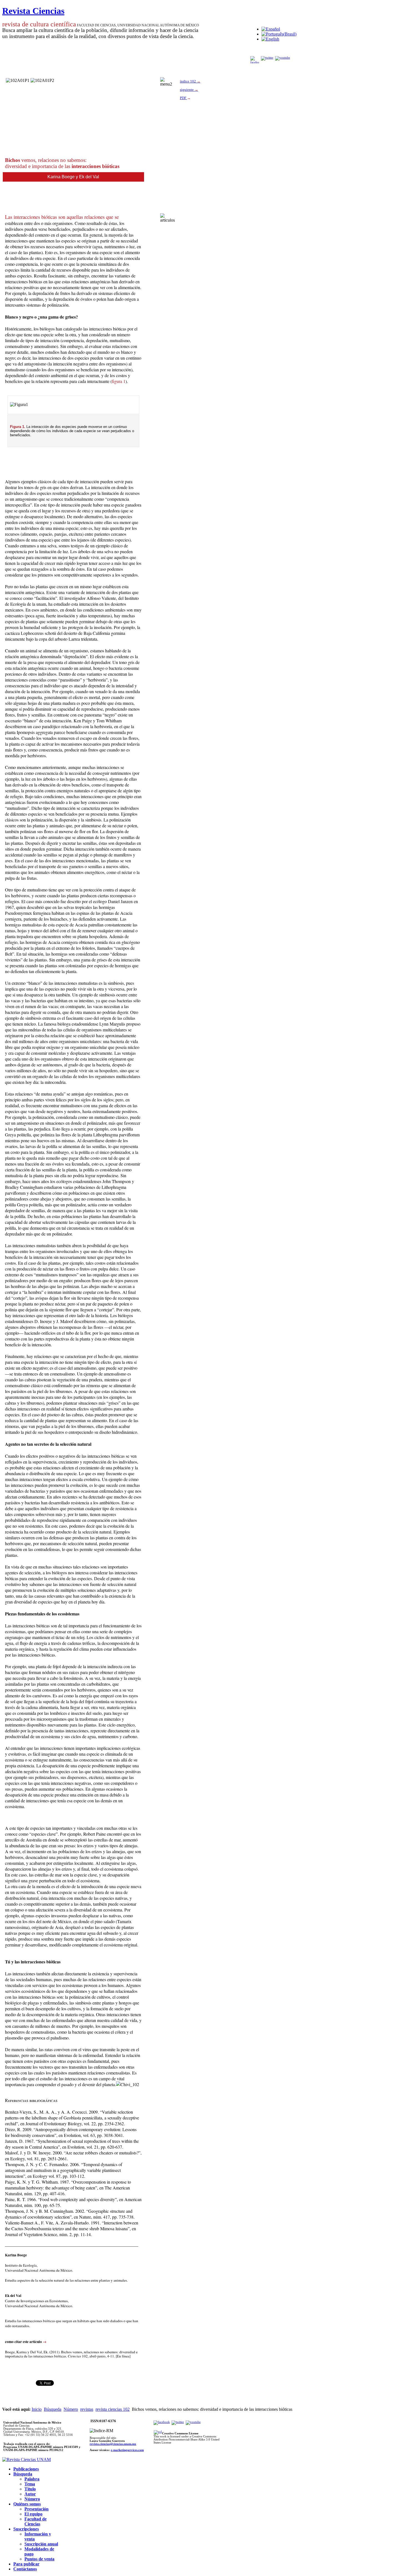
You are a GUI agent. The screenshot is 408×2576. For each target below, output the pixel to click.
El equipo (33, 2514)
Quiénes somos (27, 2504)
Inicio (37, 2409)
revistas (87, 2409)
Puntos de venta (39, 2559)
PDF (183, 98)
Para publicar (26, 2564)
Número (71, 2409)
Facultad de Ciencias (36, 2521)
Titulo (30, 2489)
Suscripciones (26, 2529)
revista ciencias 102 (113, 2409)
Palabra (32, 2479)
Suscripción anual (41, 2544)
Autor (30, 2494)
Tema (30, 2484)
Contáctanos (25, 2569)
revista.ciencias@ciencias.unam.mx (113, 2444)
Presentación (36, 2509)
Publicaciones (26, 2469)
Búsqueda (53, 2409)
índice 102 (190, 81)
